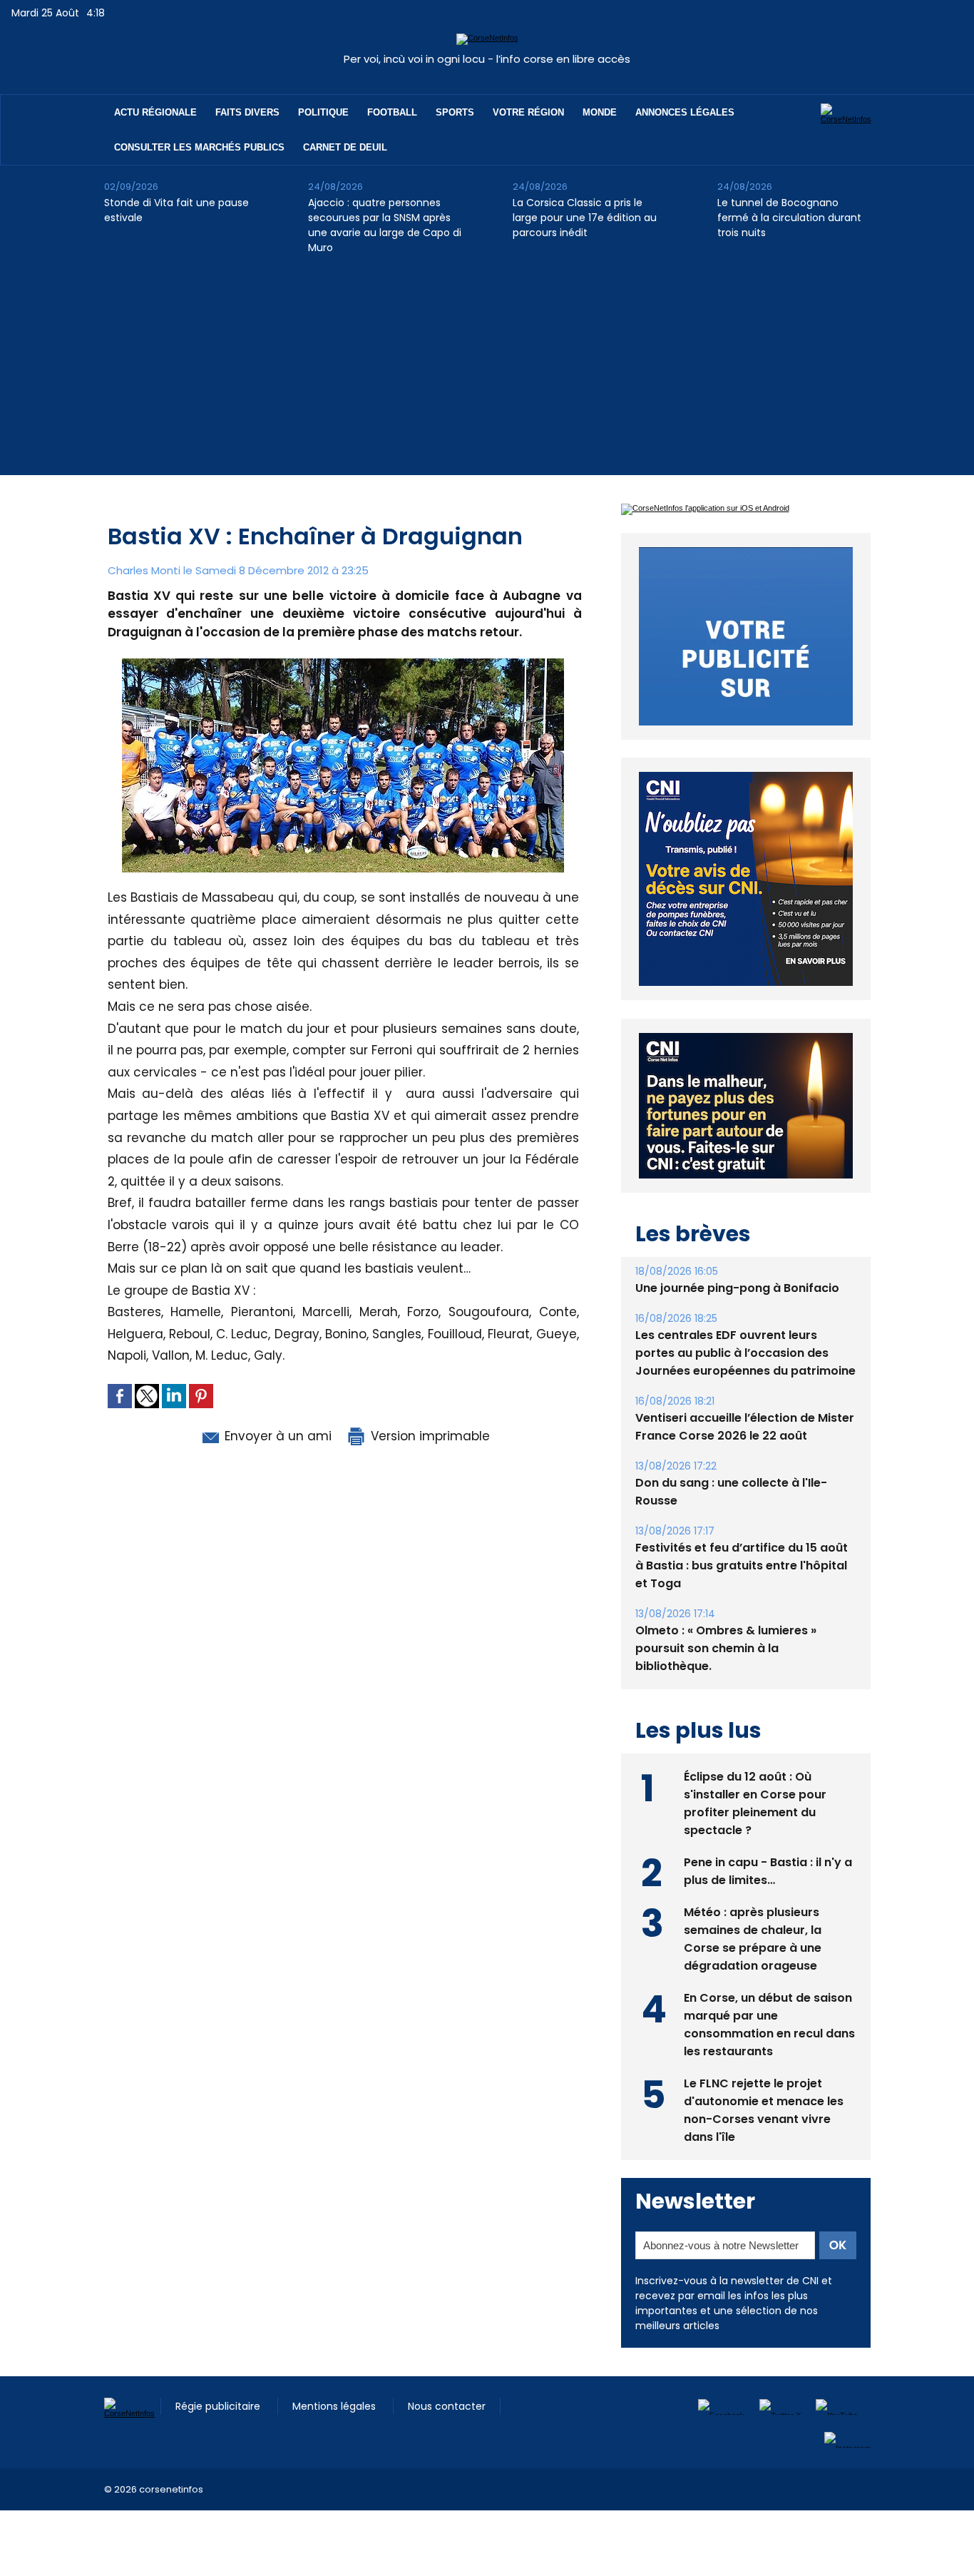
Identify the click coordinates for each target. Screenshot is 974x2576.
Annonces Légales (685, 112)
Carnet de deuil (345, 147)
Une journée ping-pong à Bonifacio (737, 1288)
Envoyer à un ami (276, 1436)
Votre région (528, 112)
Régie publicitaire (219, 2406)
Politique (323, 112)
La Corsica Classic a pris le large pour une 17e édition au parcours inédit (585, 218)
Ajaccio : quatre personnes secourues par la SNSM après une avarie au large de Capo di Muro (385, 225)
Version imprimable (429, 1436)
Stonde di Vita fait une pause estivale (176, 210)
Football (392, 112)
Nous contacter (447, 2406)
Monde (600, 112)
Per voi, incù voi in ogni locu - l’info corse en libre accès (487, 59)
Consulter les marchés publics (199, 147)
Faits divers (247, 112)
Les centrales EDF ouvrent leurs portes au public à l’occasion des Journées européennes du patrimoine (745, 1353)
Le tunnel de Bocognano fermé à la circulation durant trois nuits (789, 218)
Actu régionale (155, 112)
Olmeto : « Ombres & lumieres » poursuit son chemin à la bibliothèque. (726, 1648)
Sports (455, 112)
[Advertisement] (487, 375)
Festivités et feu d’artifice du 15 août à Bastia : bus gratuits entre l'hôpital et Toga (742, 1566)
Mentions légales (335, 2406)
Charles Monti (144, 570)
